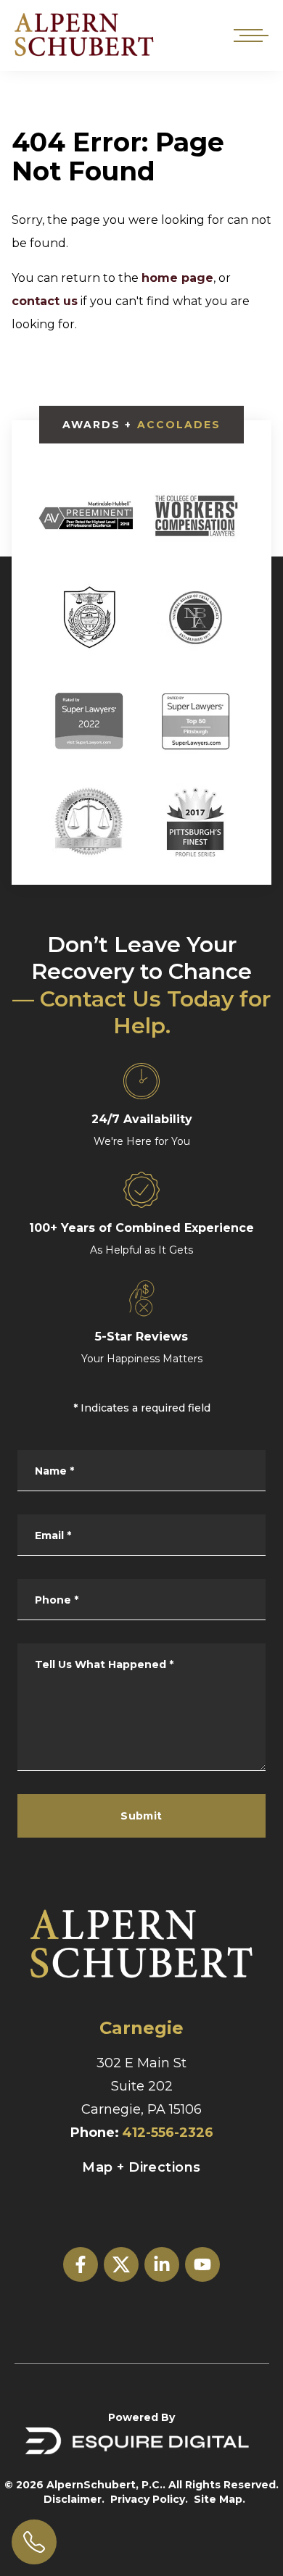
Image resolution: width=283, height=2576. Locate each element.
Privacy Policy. (149, 2499)
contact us (45, 301)
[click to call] (34, 2542)
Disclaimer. (74, 2499)
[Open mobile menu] (248, 36)
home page (177, 278)
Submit (141, 1816)
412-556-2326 (168, 2133)
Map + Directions (141, 2167)
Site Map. (220, 2499)
